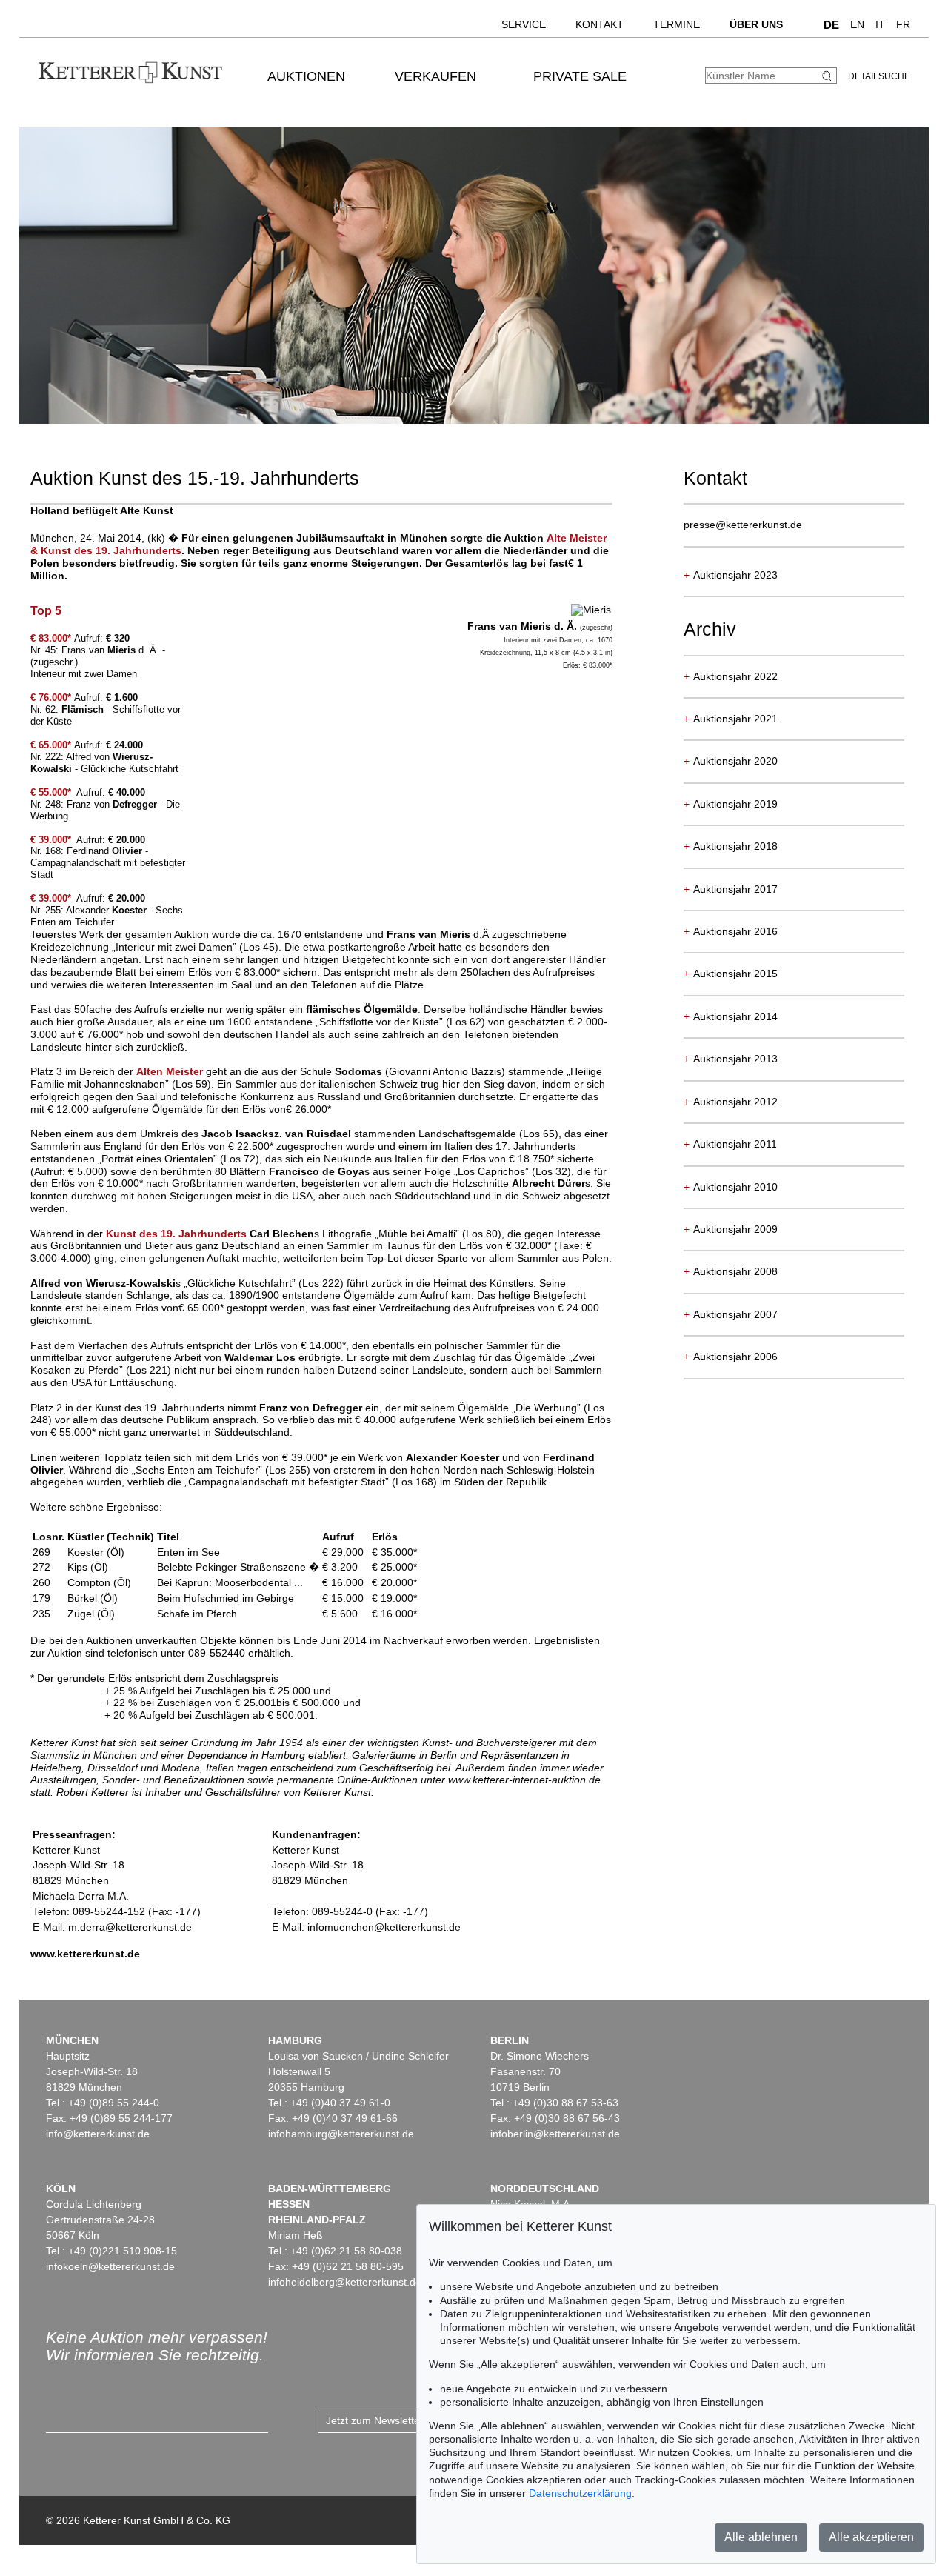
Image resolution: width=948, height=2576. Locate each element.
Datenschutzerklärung (580, 2493)
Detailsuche (879, 76)
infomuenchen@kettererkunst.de (384, 1927)
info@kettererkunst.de (98, 2134)
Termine (677, 24)
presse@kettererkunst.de (743, 525)
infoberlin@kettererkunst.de (555, 2134)
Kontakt (600, 24)
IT (880, 24)
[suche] (829, 76)
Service (524, 24)
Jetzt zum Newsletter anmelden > (404, 2420)
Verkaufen (435, 76)
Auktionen (306, 76)
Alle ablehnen (761, 2537)
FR (903, 24)
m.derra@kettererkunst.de (130, 1927)
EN (857, 24)
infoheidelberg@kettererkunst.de (345, 2282)
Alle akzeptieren (871, 2537)
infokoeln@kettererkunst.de (110, 2266)
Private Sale (580, 76)
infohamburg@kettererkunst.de (341, 2134)
